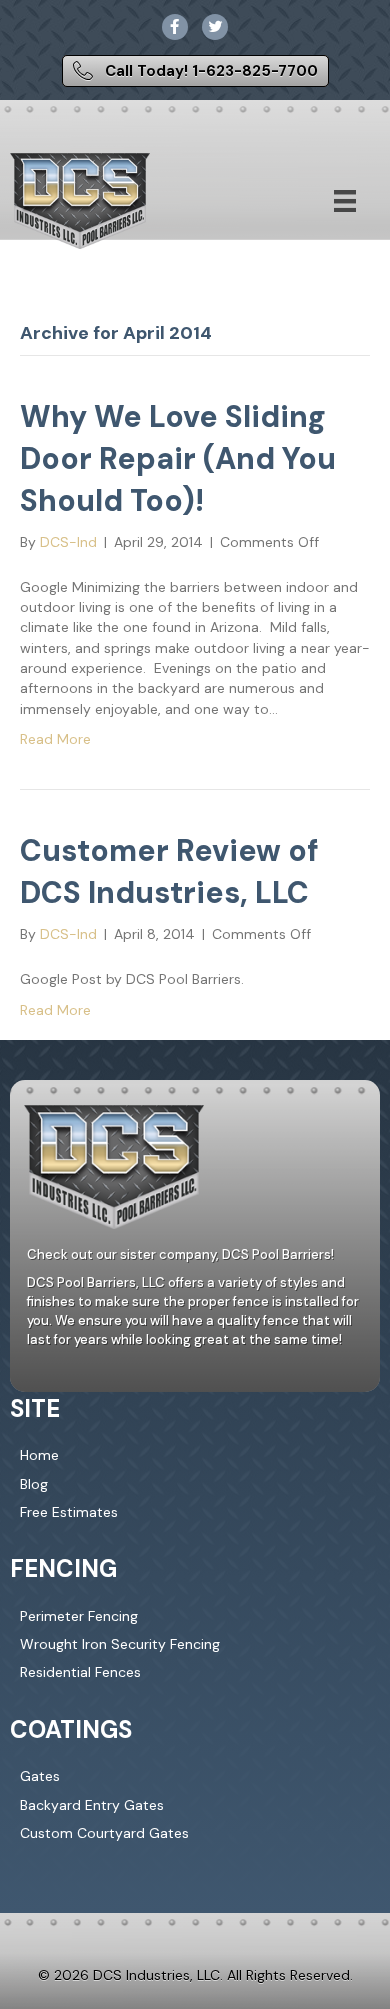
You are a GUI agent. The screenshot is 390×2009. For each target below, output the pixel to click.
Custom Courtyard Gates (104, 1833)
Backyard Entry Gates (92, 1805)
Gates (40, 1776)
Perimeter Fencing (79, 1616)
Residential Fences (80, 1672)
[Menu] (345, 201)
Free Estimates (69, 1512)
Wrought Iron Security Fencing (120, 1644)
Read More (55, 739)
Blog (34, 1484)
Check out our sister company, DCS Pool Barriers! (180, 1254)
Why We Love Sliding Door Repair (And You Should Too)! (178, 458)
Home (39, 1455)
